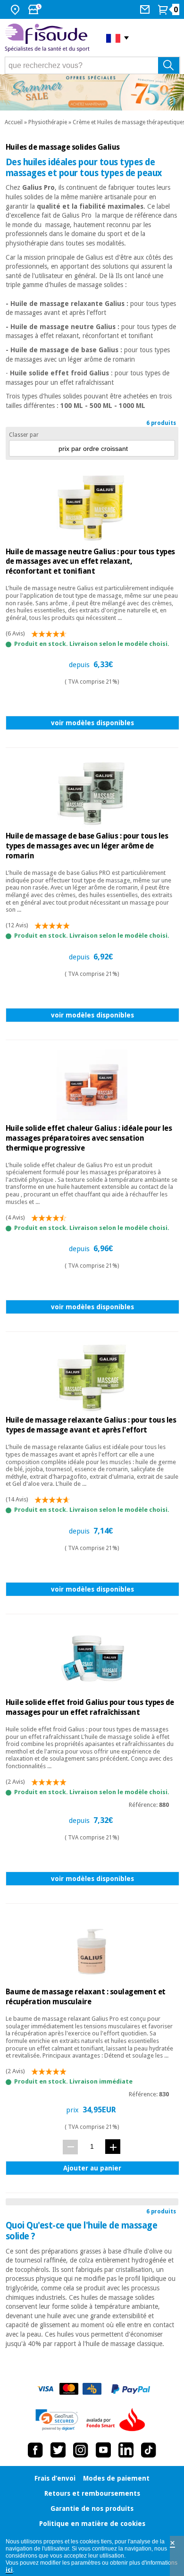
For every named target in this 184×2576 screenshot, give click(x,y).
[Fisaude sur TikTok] (149, 2450)
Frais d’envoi (55, 2478)
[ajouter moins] (70, 2147)
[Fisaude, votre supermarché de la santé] (48, 38)
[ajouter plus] (113, 2147)
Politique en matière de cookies (92, 2524)
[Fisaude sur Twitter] (58, 2450)
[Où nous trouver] (16, 9)
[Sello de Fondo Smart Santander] (118, 2420)
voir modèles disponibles (92, 723)
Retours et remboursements (92, 2493)
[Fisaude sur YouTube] (103, 2450)
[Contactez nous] (146, 9)
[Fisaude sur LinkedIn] (126, 2450)
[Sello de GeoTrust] (57, 2420)
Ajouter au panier (92, 2168)
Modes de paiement (116, 2478)
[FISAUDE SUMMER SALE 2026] (92, 92)
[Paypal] (131, 2389)
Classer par (24, 435)
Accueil (14, 122)
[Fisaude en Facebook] (35, 2450)
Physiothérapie (48, 122)
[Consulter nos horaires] (36, 9)
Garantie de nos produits (92, 2508)
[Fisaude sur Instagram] (81, 2450)
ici (9, 2570)
